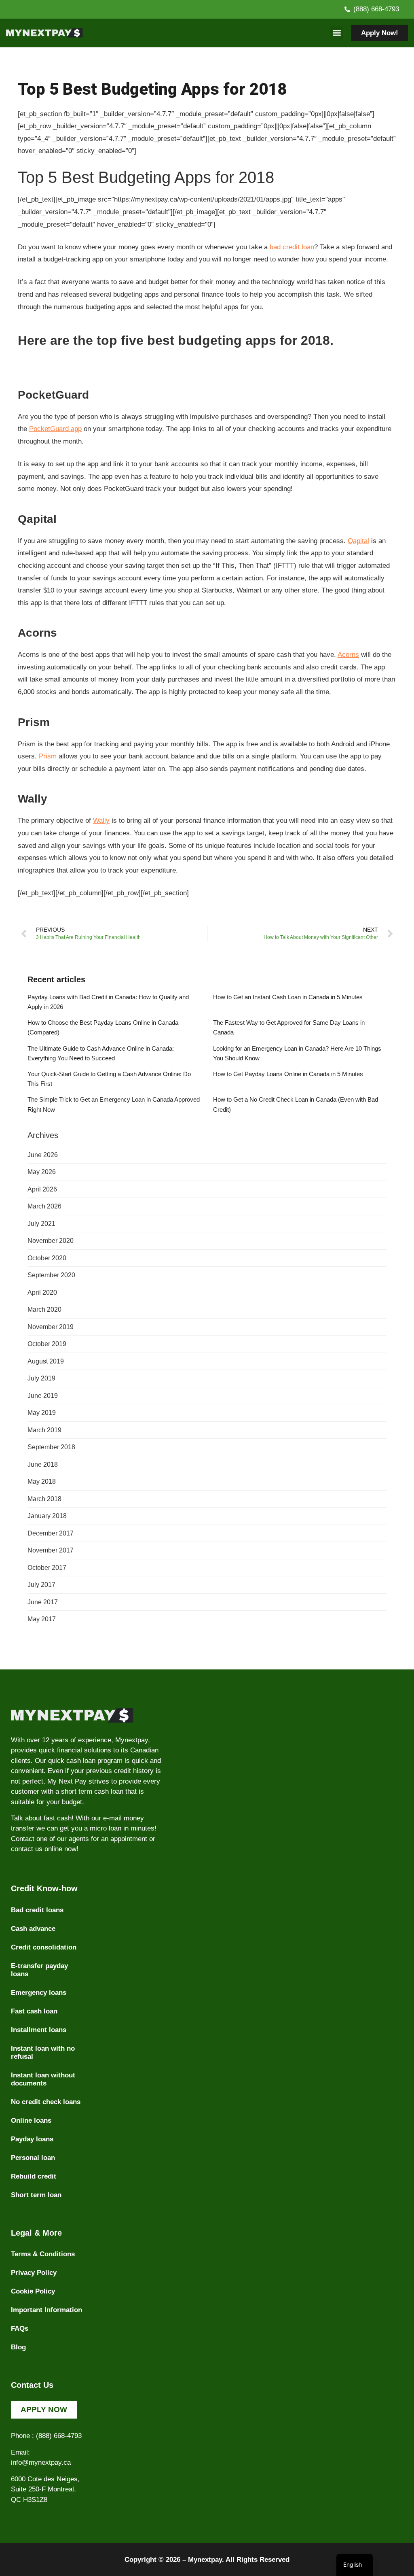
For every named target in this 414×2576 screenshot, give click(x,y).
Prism (48, 756)
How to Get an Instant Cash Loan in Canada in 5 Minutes (288, 997)
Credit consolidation (44, 1947)
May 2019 (42, 1413)
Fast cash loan (34, 2011)
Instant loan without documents (43, 2079)
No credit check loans (46, 2102)
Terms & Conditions (43, 2254)
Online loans (31, 2120)
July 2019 (41, 1378)
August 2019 (46, 1361)
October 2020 (47, 1258)
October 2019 (47, 1344)
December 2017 (51, 1533)
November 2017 (51, 1550)
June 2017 (43, 1602)
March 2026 (44, 1206)
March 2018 (44, 1499)
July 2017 (41, 1585)
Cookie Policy (33, 2291)
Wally (101, 821)
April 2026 (42, 1189)
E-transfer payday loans (39, 1970)
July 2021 (41, 1224)
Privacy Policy (34, 2273)
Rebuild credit (34, 2176)
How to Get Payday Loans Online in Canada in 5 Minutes (288, 1074)
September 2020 (51, 1275)
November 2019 (51, 1327)
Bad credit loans (37, 1910)
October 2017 (47, 1568)
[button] (337, 33)
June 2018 (43, 1464)
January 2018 (47, 1516)
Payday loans (32, 2139)
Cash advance (33, 1929)
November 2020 (51, 1241)
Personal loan (33, 2158)
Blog (18, 2347)
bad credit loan (292, 247)
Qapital (358, 541)
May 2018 (42, 1481)
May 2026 (42, 1172)
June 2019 (43, 1396)
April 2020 (42, 1292)
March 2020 (44, 1309)
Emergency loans (39, 1993)
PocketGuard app (55, 429)
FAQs (20, 2329)
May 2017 (42, 1619)
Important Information (46, 2310)
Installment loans (39, 2030)
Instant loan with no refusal (43, 2053)
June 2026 (43, 1155)
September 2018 (51, 1447)
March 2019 (44, 1430)
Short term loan (36, 2195)
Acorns (348, 655)
